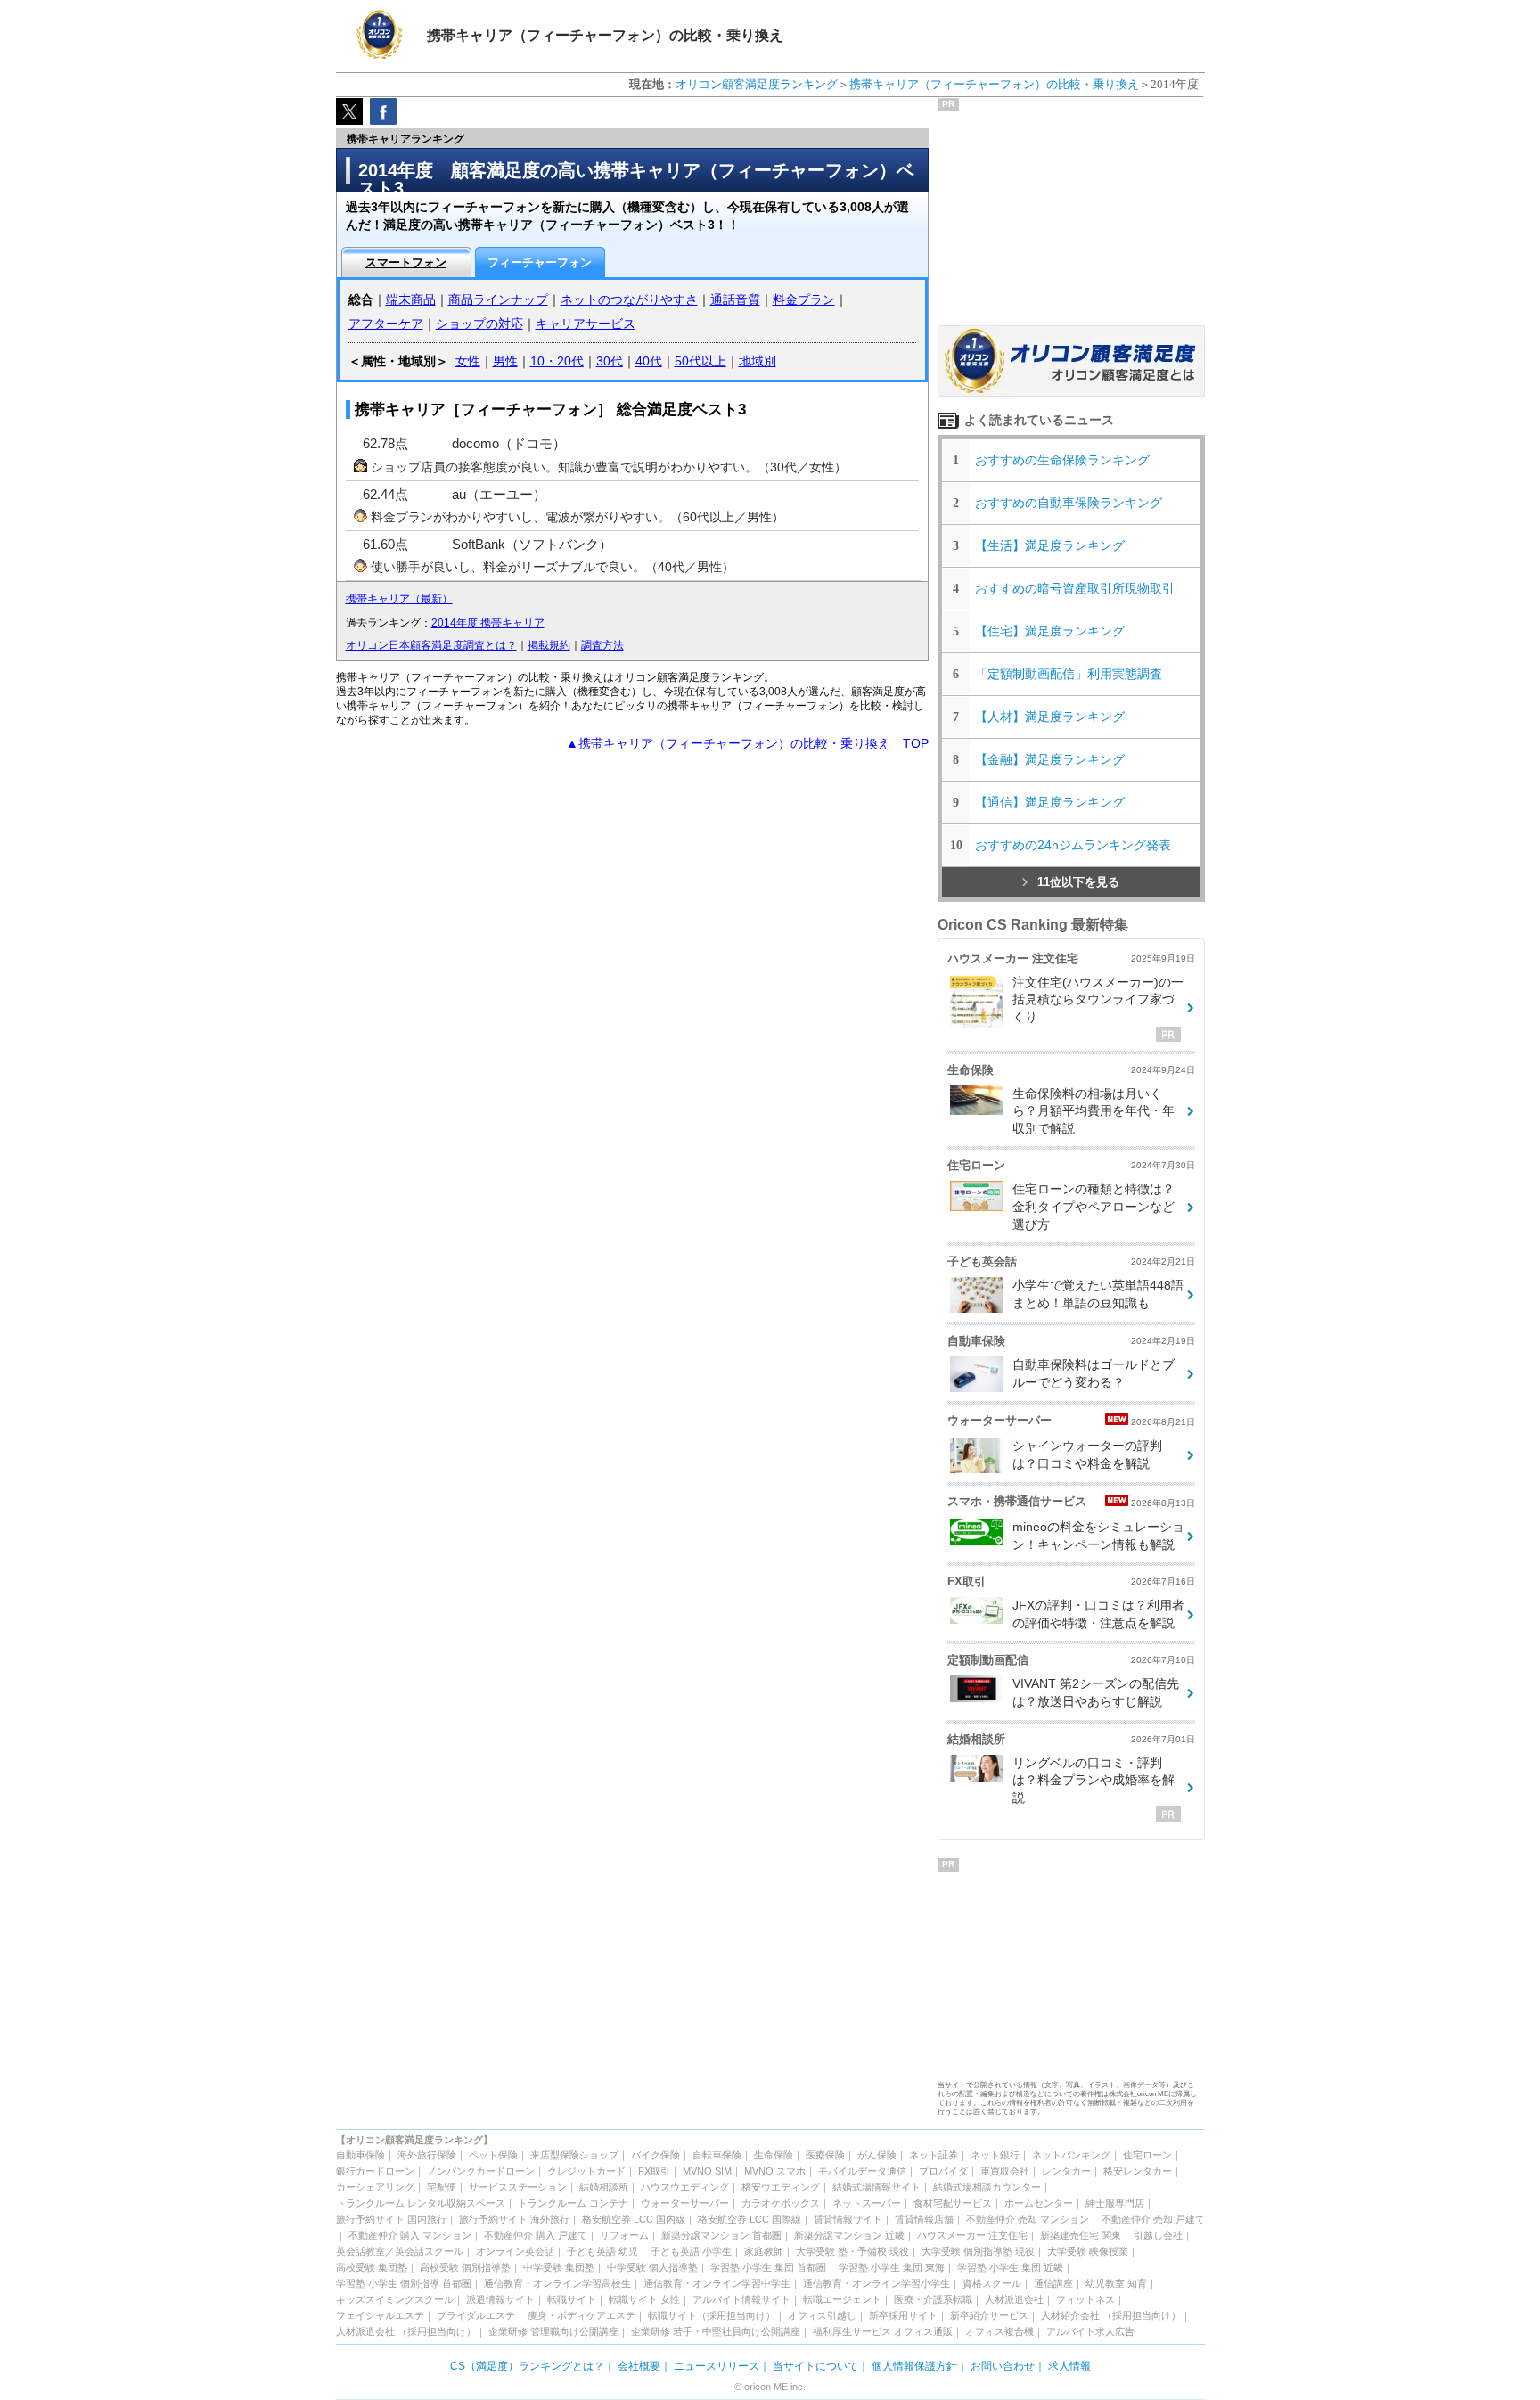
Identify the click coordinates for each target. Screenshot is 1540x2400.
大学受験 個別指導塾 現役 (978, 2251)
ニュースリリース (717, 2366)
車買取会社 (1005, 2171)
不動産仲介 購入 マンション (410, 2235)
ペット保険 (493, 2155)
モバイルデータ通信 (862, 2171)
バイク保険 (655, 2155)
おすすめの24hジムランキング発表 (1073, 845)
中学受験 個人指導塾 (652, 2267)
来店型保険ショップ (574, 2155)
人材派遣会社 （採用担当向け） (406, 2331)
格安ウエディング (781, 2187)
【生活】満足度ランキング (1056, 545)
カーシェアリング (375, 2187)
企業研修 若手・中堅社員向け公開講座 (716, 2331)
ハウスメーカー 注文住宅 (972, 2235)
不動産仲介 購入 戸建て (536, 2235)
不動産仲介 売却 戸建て (1153, 2219)
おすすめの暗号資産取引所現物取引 (1075, 588)
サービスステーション (518, 2187)
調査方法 (602, 645)
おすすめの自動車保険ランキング (1069, 503)
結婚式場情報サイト (876, 2187)
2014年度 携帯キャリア (488, 623)
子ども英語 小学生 (691, 2251)
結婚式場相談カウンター (987, 2187)
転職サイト (572, 2299)
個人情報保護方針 (914, 2366)
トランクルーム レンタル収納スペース (421, 2203)
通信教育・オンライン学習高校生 (557, 2283)
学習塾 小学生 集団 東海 (892, 2267)
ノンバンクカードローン (481, 2171)
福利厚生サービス (852, 2331)
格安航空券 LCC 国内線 (634, 2219)
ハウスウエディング (685, 2187)
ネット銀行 (995, 2155)
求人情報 (1069, 2366)
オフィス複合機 (999, 2331)
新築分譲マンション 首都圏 (721, 2235)
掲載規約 (549, 645)
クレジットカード (586, 2171)
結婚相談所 (604, 2187)
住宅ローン (1147, 2155)
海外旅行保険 (427, 2155)
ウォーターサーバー (685, 2203)
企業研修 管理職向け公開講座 (553, 2331)
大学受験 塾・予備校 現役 (852, 2251)
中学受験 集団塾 (559, 2267)
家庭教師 (764, 2251)
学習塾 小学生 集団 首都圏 (768, 2267)
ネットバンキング (1071, 2155)
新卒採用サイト (903, 2315)
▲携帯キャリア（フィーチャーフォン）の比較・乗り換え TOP (747, 743)
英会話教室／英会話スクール (400, 2251)
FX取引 (654, 2171)
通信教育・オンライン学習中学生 (717, 2283)
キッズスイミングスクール (395, 2299)
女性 (468, 361)
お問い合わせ (1003, 2366)
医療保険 (825, 2155)
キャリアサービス (586, 324)
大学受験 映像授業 (1088, 2251)
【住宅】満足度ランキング (1062, 631)
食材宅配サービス (953, 2203)
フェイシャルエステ (380, 2315)
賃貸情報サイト (848, 2219)
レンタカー (1066, 2171)
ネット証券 (934, 2155)
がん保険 (877, 2155)
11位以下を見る (1078, 882)
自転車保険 (717, 2155)
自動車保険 (360, 2155)
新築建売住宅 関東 (1081, 2235)
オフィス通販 (923, 2331)
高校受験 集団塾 (372, 2267)
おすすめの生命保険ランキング (1062, 460)
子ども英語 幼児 (602, 2251)
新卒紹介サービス (989, 2315)
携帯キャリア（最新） (399, 599)
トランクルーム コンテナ (573, 2203)
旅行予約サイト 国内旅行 (391, 2219)
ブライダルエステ (476, 2315)
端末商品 (411, 299)
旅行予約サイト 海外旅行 (514, 2219)
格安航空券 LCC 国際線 (750, 2219)
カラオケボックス (781, 2203)
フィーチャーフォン (540, 262)
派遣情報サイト (500, 2299)
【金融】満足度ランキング (1056, 759)
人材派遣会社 (1014, 2299)
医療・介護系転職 (933, 2299)
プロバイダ (943, 2171)
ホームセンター (1039, 2203)
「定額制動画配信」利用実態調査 (1069, 674)
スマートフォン (406, 262)
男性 (505, 361)
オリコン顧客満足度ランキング (757, 84)
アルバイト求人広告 (1090, 2331)
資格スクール (992, 2283)
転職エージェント (842, 2299)
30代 (610, 361)
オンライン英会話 (515, 2251)
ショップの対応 (479, 324)
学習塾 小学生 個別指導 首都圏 (404, 2283)
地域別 (758, 361)
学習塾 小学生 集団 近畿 (1010, 2267)
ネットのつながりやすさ (629, 299)
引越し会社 (1158, 2235)
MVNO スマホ (775, 2171)
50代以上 (700, 361)
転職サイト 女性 (644, 2299)
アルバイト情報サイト (741, 2299)
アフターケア (386, 324)
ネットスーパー (867, 2203)
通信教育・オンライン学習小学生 (876, 2283)
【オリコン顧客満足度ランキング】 (414, 2140)
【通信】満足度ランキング (1056, 802)
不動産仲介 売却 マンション (1028, 2219)
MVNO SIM (707, 2171)
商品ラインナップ (498, 299)
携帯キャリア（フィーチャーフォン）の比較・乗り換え (994, 84)
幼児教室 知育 (1116, 2283)
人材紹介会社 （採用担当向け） (1111, 2315)
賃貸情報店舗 (924, 2219)
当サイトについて (815, 2366)
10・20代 (557, 361)
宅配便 (442, 2187)
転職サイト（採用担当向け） (712, 2315)
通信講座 (1053, 2283)
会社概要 (639, 2366)
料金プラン (804, 299)
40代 (649, 361)
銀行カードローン (375, 2171)
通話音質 (735, 299)
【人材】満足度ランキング (1050, 717)
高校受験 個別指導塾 (465, 2267)
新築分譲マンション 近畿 (849, 2235)
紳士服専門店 (1115, 2203)
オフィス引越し (822, 2315)
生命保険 (774, 2155)
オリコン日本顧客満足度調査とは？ (431, 645)
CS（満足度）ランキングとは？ (527, 2366)
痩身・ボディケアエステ (582, 2315)
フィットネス (1085, 2299)
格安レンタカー (1138, 2171)
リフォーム (624, 2235)
